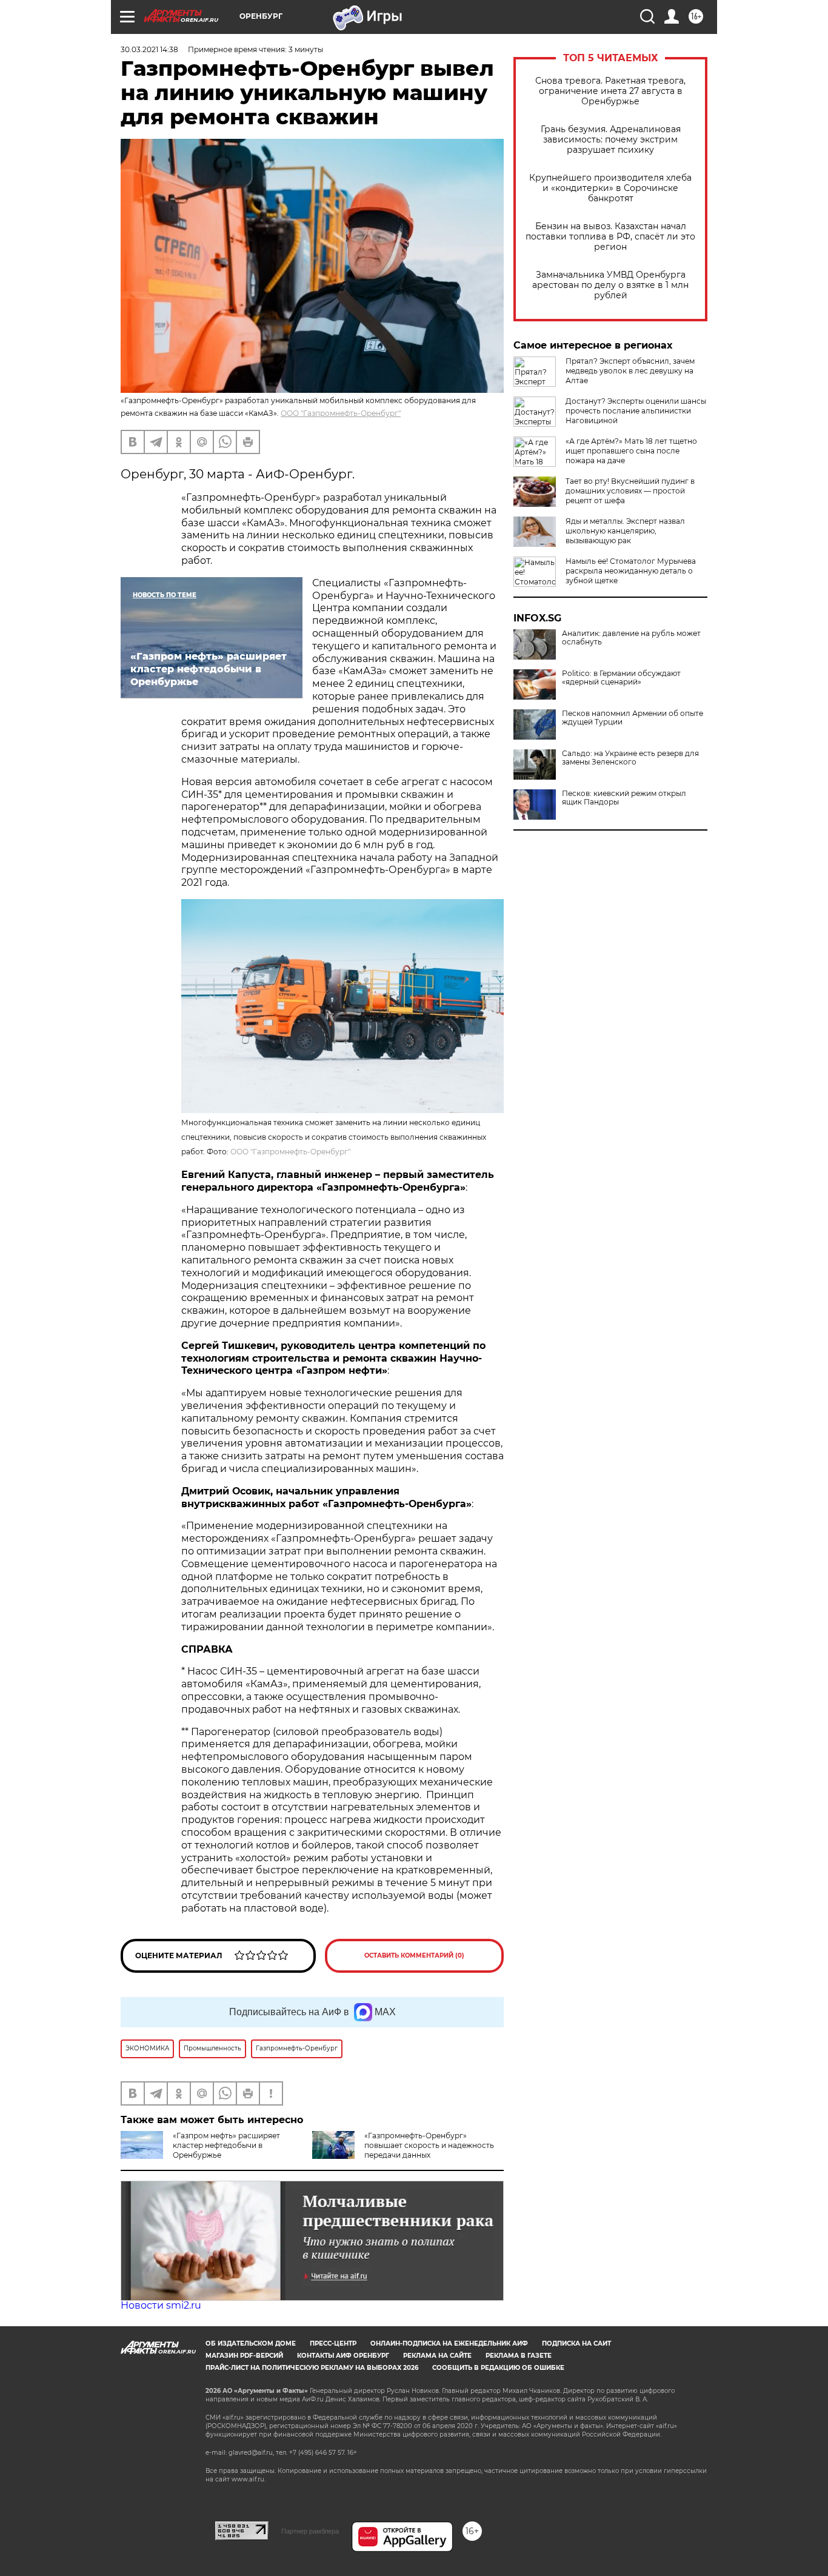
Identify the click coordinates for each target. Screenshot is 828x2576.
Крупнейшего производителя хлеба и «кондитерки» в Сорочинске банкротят (610, 188)
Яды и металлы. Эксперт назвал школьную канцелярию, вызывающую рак (625, 531)
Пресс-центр (333, 2343)
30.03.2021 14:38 (149, 49)
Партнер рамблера (310, 2531)
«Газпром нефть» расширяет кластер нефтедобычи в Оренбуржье (226, 2145)
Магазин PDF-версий (244, 2356)
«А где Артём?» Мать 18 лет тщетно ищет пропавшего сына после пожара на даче (631, 451)
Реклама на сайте (437, 2356)
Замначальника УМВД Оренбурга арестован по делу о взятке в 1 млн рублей (610, 285)
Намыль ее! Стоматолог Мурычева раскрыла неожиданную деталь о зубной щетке (631, 571)
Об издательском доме (251, 2343)
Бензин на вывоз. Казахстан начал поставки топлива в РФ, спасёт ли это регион (610, 237)
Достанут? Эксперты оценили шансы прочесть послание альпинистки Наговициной (636, 411)
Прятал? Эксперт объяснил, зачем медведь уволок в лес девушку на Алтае (630, 371)
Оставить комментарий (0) (414, 1955)
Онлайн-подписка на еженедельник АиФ (449, 2343)
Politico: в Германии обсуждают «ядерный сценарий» (621, 678)
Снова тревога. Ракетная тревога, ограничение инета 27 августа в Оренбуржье (610, 91)
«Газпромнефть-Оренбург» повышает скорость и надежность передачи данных (429, 2145)
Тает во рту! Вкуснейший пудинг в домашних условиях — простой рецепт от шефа (630, 491)
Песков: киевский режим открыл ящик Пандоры (624, 798)
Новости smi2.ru (161, 2305)
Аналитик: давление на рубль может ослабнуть (631, 638)
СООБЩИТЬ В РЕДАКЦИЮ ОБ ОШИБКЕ (498, 2368)
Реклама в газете (519, 2356)
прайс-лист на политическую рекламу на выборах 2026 (312, 2368)
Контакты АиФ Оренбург (343, 2356)
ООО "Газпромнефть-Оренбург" (341, 413)
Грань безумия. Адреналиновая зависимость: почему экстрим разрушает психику (611, 140)
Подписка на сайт (576, 2343)
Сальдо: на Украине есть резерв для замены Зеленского (630, 758)
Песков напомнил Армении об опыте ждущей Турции (633, 718)
